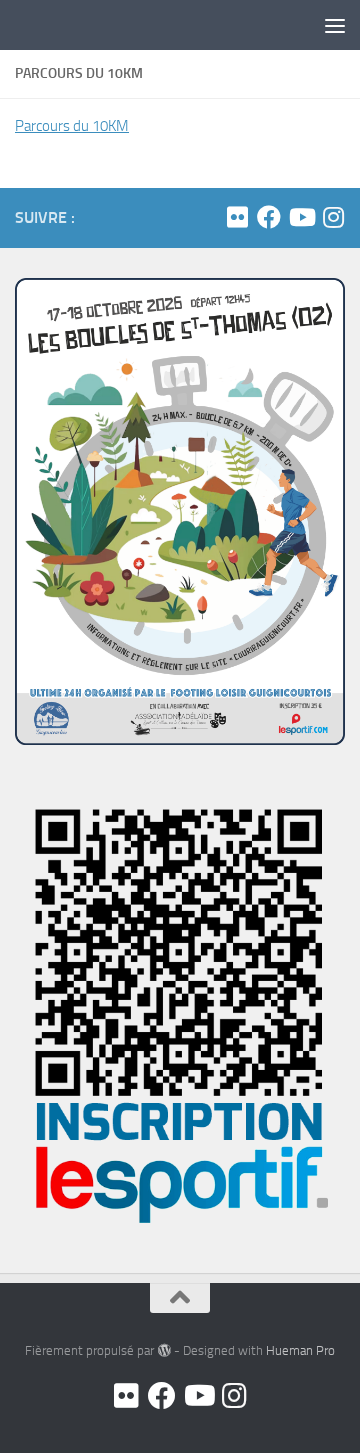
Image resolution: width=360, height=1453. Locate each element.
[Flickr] (237, 217)
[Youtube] (301, 217)
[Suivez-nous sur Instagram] (333, 217)
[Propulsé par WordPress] (163, 1350)
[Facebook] (269, 217)
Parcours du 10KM (72, 126)
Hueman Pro (300, 1350)
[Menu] (335, 25)
